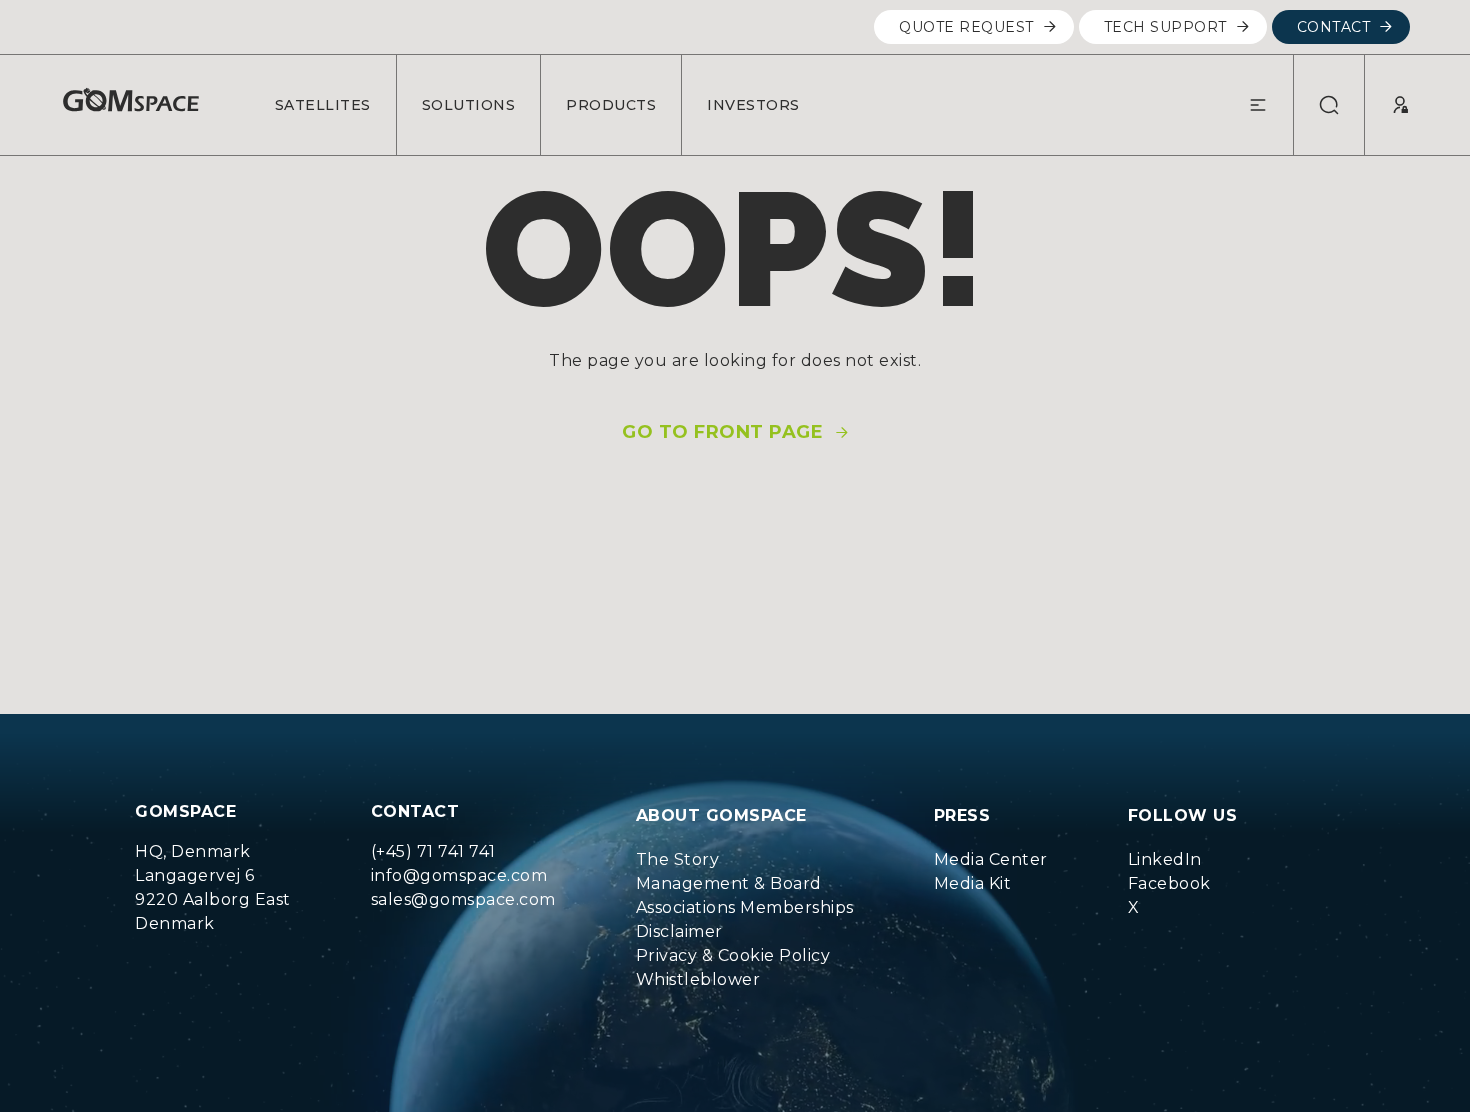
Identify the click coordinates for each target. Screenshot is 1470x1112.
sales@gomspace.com (463, 899)
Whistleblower (698, 979)
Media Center (991, 859)
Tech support (1165, 27)
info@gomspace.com (459, 875)
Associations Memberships (745, 907)
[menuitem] (745, 860)
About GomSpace (721, 815)
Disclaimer (679, 931)
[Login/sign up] (1387, 105)
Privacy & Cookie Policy (733, 955)
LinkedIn (1165, 859)
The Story (678, 859)
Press (962, 815)
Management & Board (729, 883)
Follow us (1183, 815)
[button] (1271, 105)
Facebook (1169, 883)
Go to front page (722, 432)
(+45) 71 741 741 (433, 851)
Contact (1334, 27)
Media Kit (973, 883)
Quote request (966, 27)
